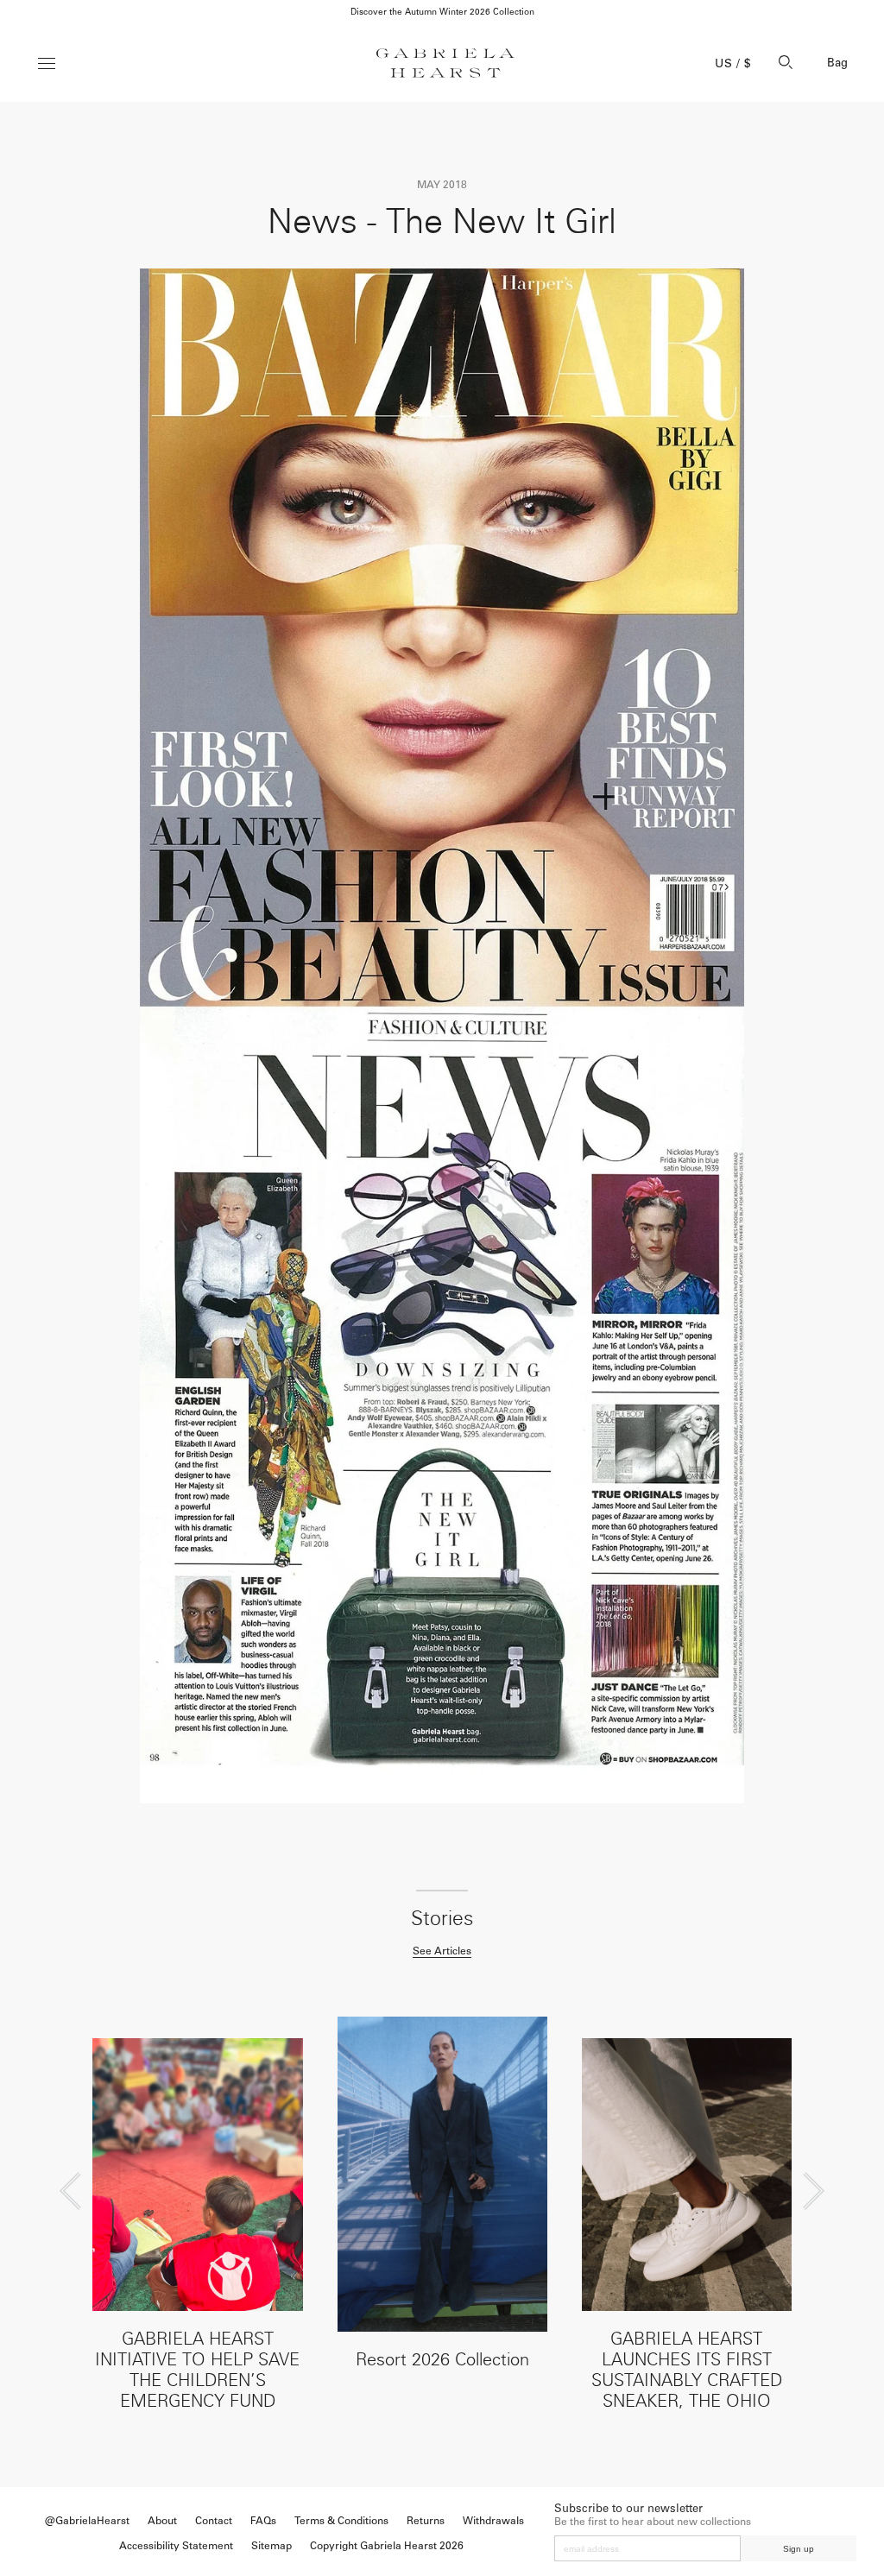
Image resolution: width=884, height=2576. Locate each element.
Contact (214, 2521)
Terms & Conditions (341, 2521)
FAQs (263, 2521)
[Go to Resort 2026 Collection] (442, 2174)
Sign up (799, 2549)
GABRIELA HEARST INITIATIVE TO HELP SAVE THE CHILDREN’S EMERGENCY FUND (197, 2370)
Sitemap (272, 2546)
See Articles (442, 1951)
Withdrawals (493, 2521)
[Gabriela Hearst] (445, 63)
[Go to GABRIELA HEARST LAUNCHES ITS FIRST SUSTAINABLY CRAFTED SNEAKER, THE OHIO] (687, 2175)
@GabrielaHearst (87, 2521)
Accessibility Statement (176, 2546)
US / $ (733, 63)
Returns (426, 2521)
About (162, 2521)
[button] (70, 2191)
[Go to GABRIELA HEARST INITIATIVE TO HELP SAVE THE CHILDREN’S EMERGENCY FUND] (197, 2175)
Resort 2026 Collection (442, 2359)
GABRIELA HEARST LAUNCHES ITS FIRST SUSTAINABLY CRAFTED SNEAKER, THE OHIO (687, 2370)
